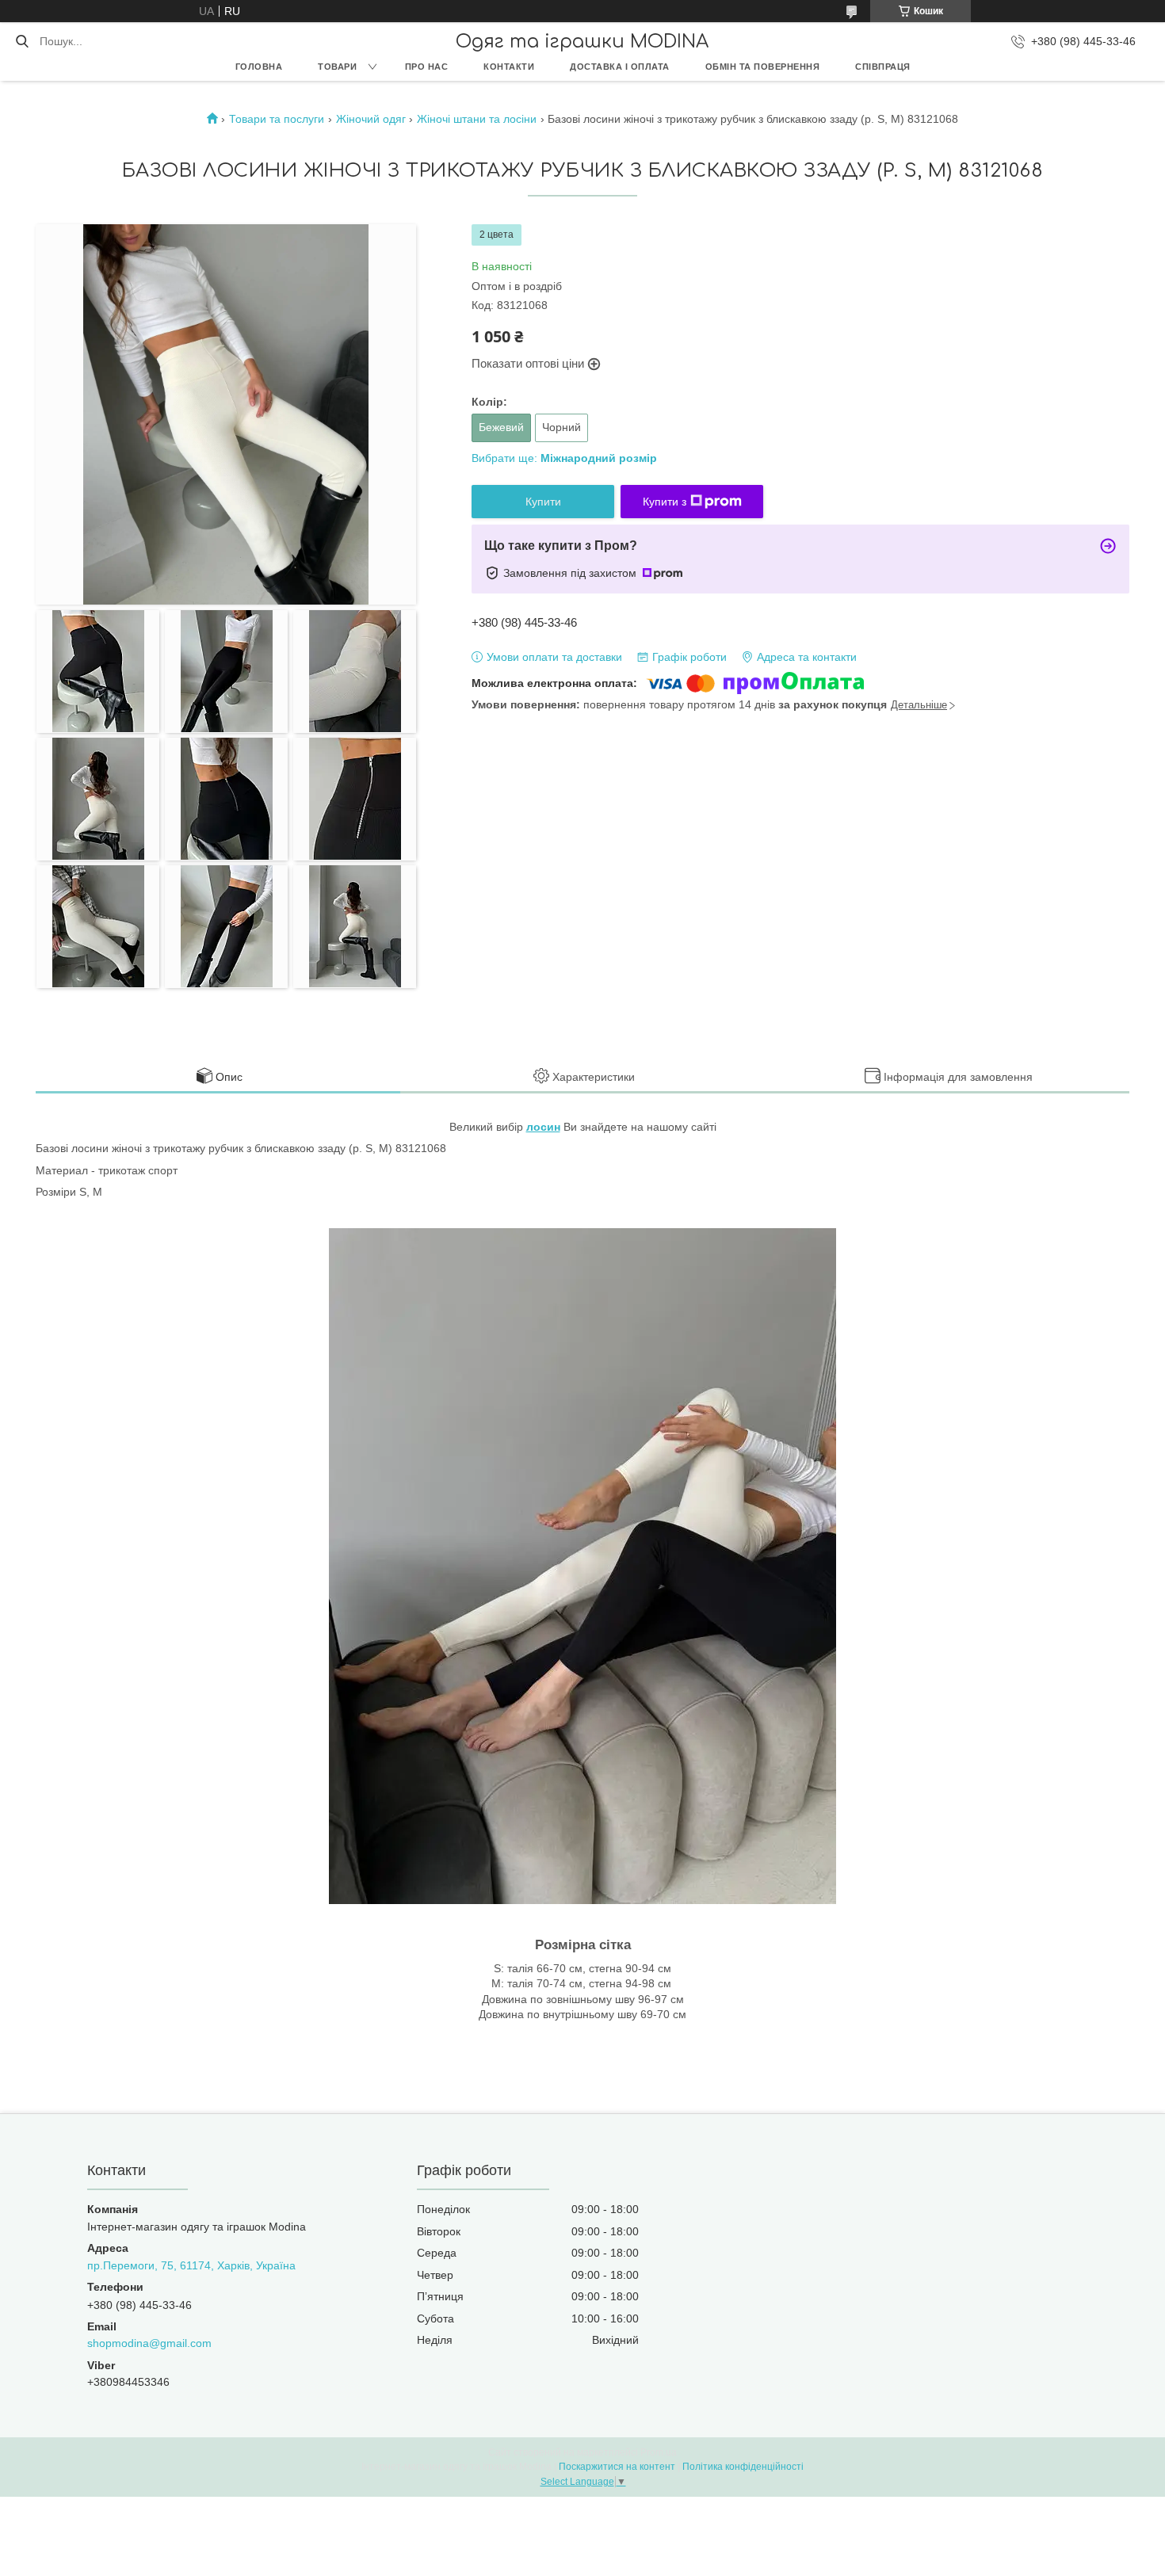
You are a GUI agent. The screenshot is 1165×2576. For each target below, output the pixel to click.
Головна (259, 67)
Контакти (509, 67)
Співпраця (883, 67)
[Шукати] (22, 41)
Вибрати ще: (564, 458)
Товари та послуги (277, 119)
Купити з (665, 502)
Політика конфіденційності (743, 2467)
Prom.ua (659, 2452)
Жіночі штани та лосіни (477, 119)
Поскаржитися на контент (617, 2467)
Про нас (427, 67)
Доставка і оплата (620, 67)
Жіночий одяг (371, 119)
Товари (337, 67)
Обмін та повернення (763, 67)
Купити (543, 502)
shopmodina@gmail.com (149, 2343)
